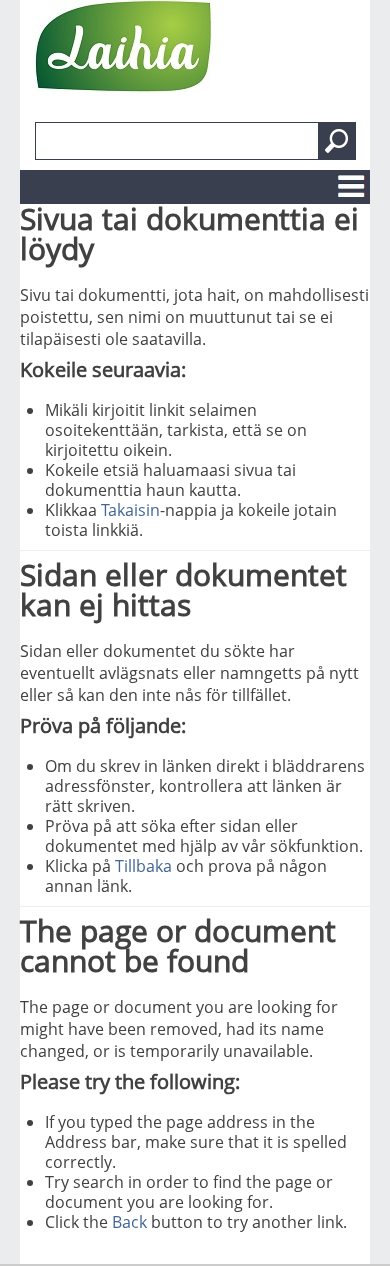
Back (129, 1222)
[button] (337, 141)
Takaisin (130, 510)
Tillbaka (143, 866)
